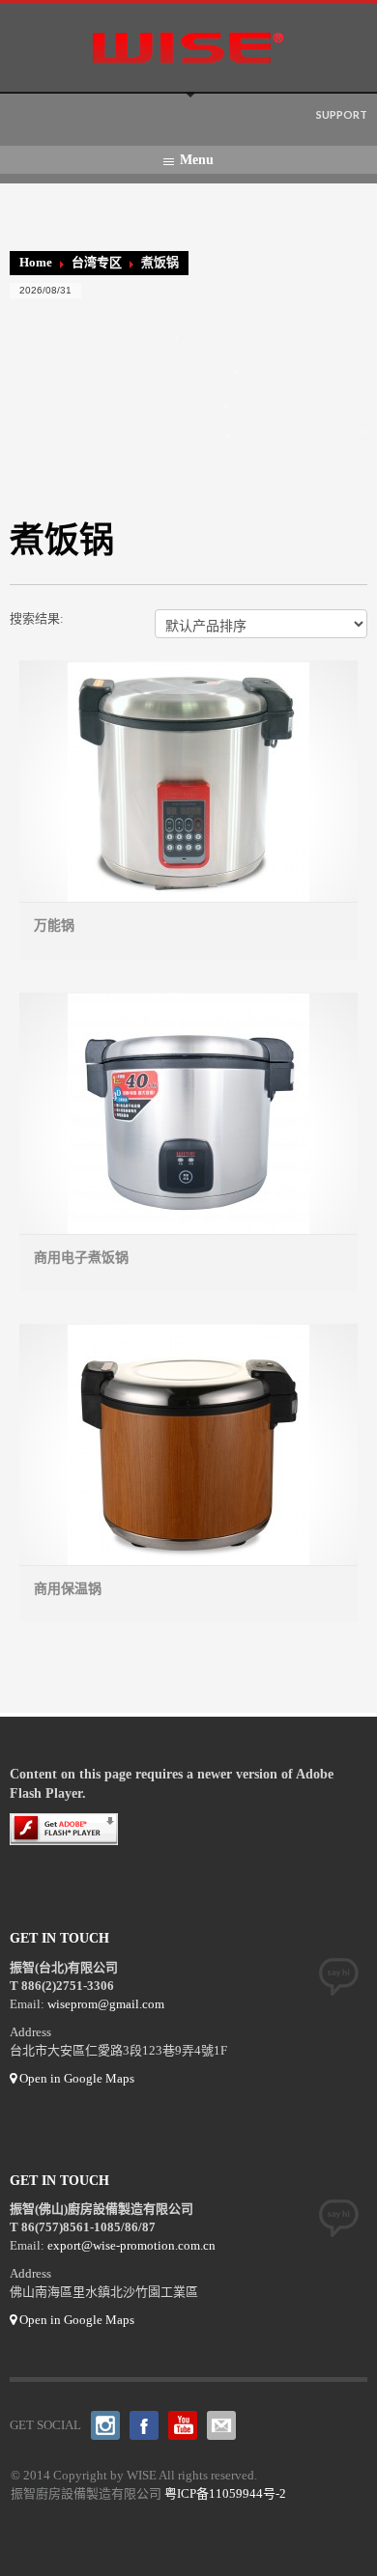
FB (144, 2425)
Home (36, 262)
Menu (197, 160)
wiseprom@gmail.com (106, 2004)
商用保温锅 (68, 1589)
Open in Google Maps (75, 2078)
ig (105, 2425)
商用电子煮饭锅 (81, 1258)
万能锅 (54, 925)
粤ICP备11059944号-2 (225, 2493)
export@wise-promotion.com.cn (131, 2245)
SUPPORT (342, 114)
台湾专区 (97, 262)
